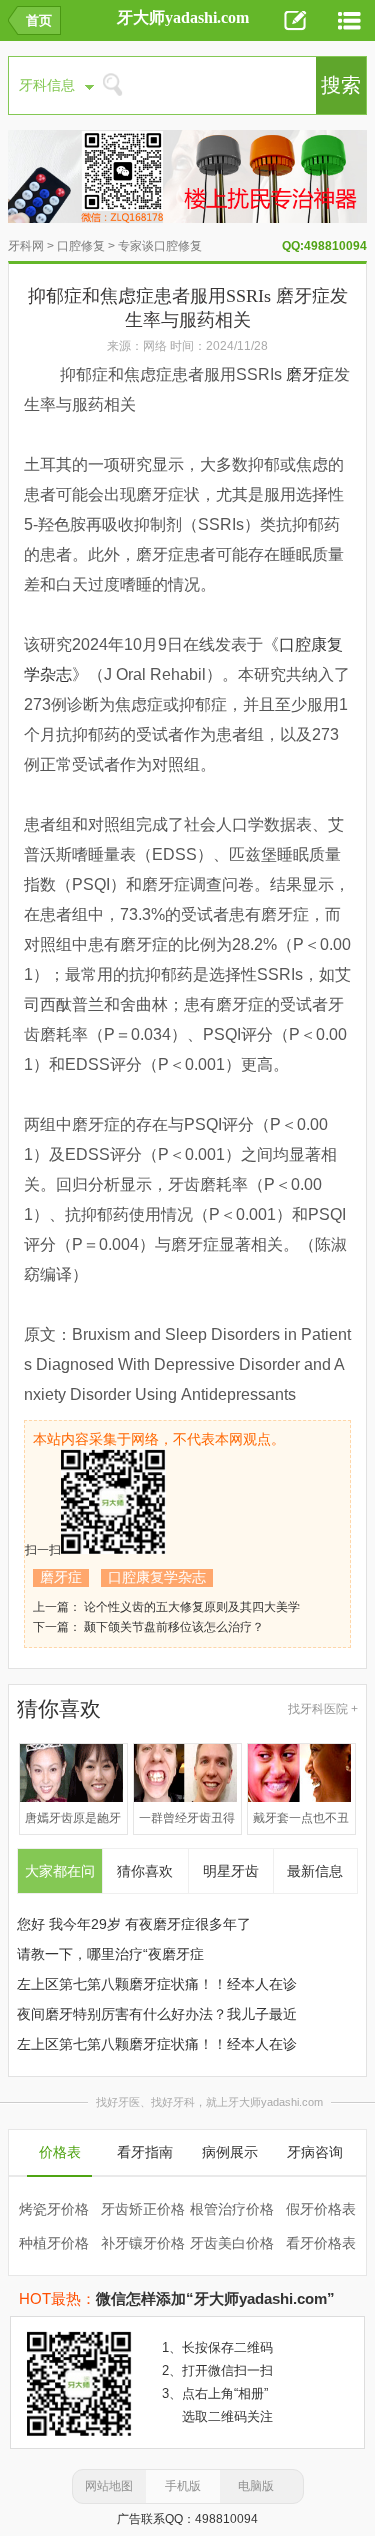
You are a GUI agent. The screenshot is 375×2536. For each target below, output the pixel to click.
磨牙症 (310, 374)
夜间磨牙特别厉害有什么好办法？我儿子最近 (157, 2014)
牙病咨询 (315, 2152)
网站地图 (109, 2486)
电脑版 (256, 2486)
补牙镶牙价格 (143, 2243)
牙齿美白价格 (232, 2243)
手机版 (183, 2486)
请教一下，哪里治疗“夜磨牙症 (110, 1954)
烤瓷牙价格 (54, 2209)
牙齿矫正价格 (143, 2209)
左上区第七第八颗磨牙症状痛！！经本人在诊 (157, 1984)
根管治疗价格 (232, 2209)
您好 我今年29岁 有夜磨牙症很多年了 (134, 1924)
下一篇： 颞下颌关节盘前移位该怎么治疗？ (148, 1627)
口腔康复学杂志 (157, 1577)
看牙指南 (145, 2152)
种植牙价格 (54, 2243)
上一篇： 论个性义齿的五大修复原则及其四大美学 (166, 1607)
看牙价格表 (321, 2243)
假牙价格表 (321, 2209)
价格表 (60, 2152)
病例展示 (230, 2152)
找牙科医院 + (323, 1709)
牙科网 (26, 246)
